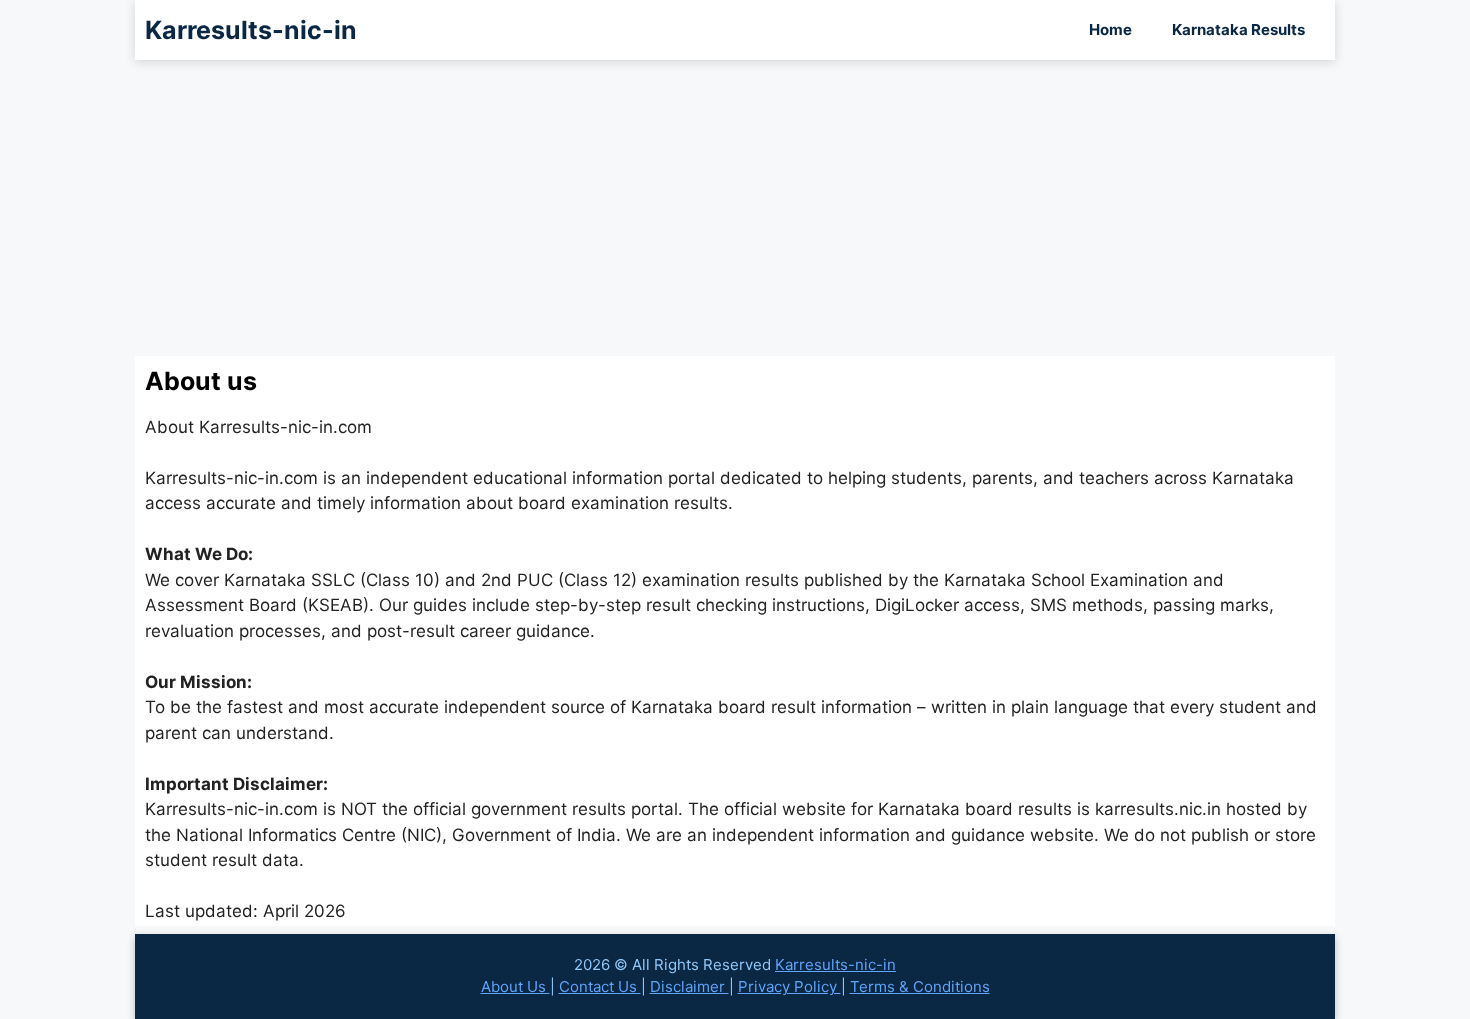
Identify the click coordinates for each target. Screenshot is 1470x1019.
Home (1110, 29)
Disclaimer (689, 986)
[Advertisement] (735, 208)
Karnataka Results (1238, 29)
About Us (515, 986)
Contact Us (600, 986)
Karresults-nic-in (251, 30)
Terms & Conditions (920, 986)
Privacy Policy (789, 986)
